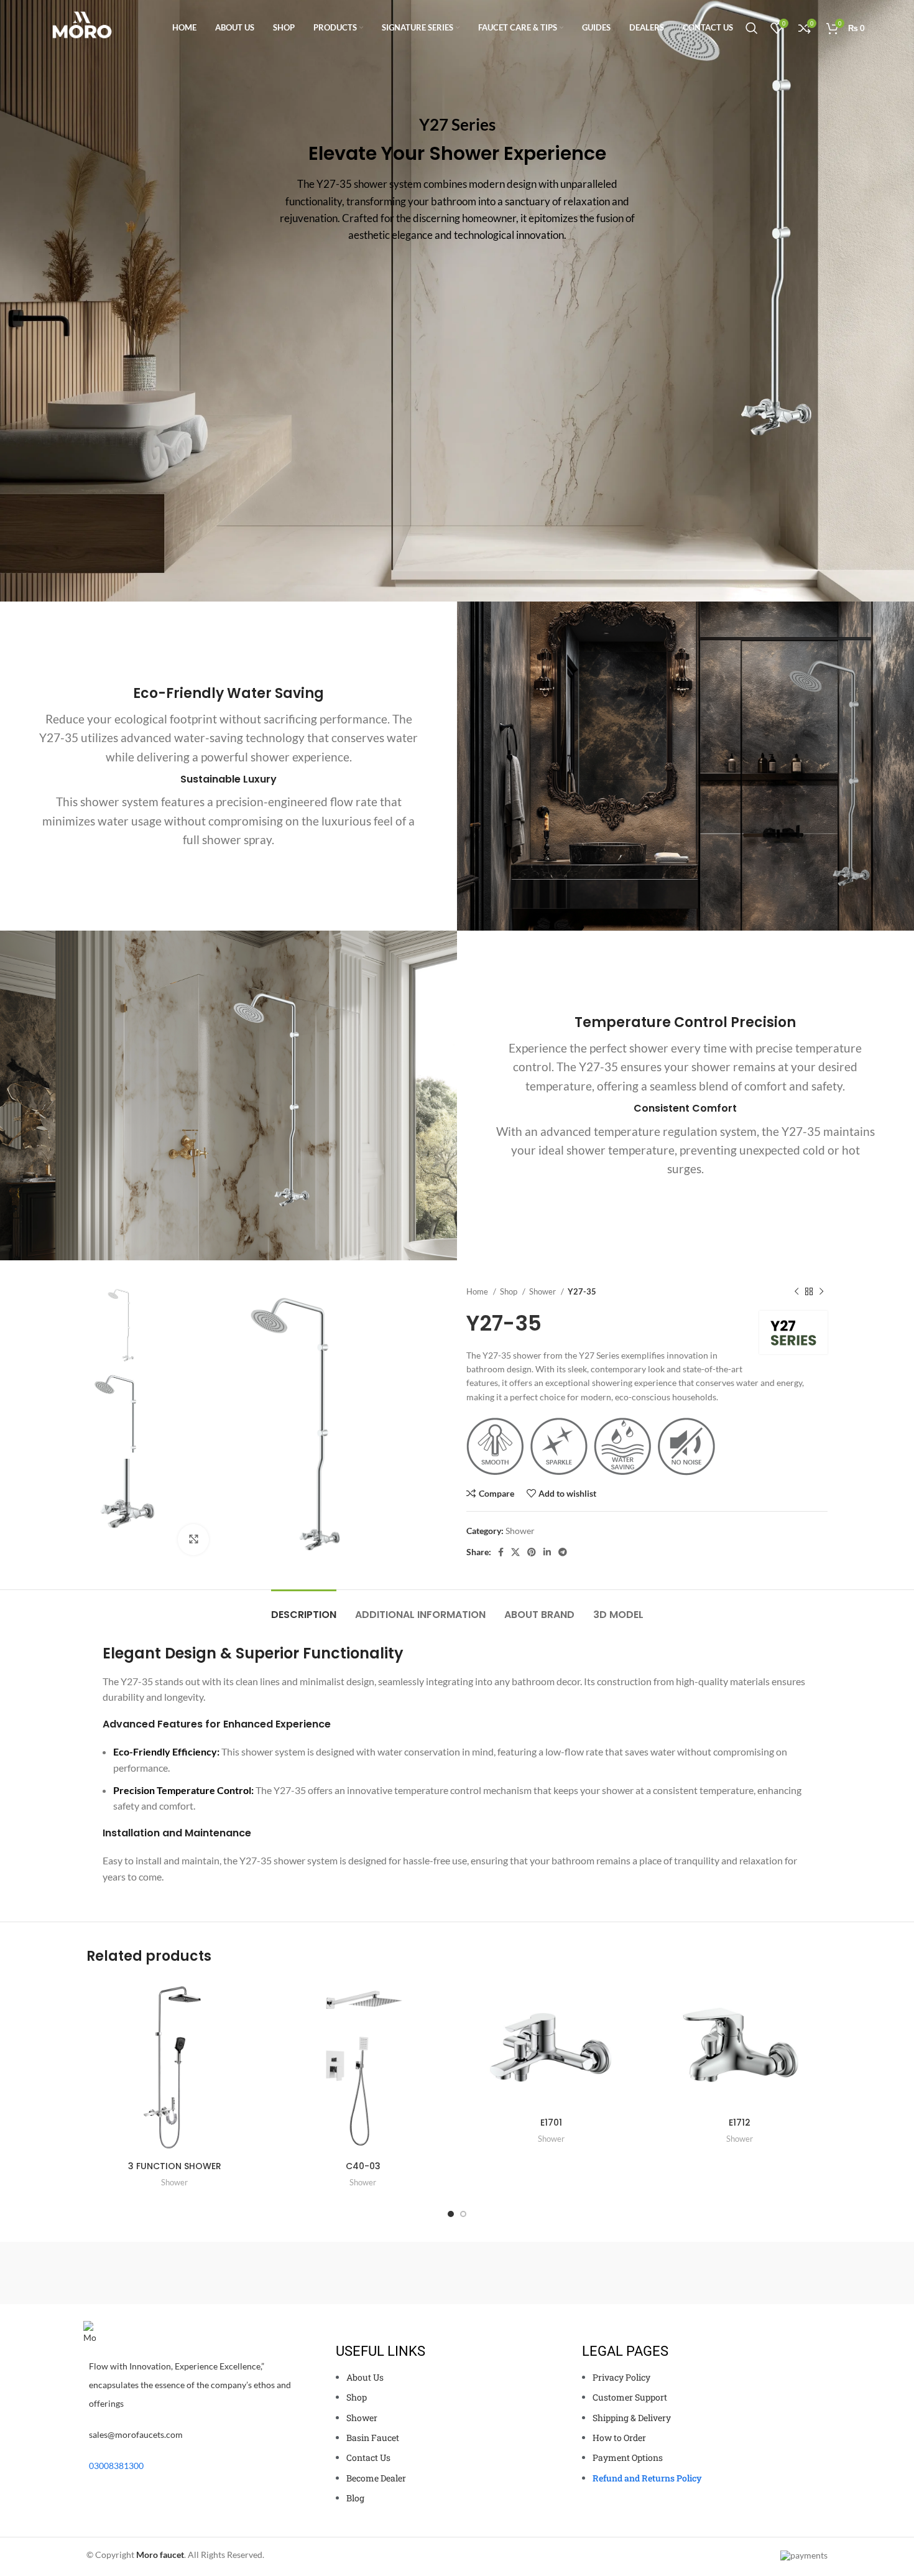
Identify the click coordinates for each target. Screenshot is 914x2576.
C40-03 (363, 2166)
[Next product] (821, 1291)
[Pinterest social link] (532, 1552)
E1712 (740, 2123)
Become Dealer (376, 2478)
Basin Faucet (373, 2438)
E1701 (551, 2123)
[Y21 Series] (351, 2273)
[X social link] (515, 1552)
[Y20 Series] (245, 2273)
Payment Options (628, 2457)
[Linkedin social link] (547, 1552)
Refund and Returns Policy (647, 2478)
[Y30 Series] (563, 2273)
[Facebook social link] (501, 1552)
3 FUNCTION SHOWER (175, 2166)
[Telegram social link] (563, 1552)
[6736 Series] (668, 2273)
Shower (543, 1291)
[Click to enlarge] (193, 1540)
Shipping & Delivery (632, 2418)
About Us (365, 2377)
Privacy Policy (621, 2377)
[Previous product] (796, 1291)
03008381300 (116, 2466)
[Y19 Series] (139, 2273)
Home (478, 1291)
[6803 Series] (775, 2273)
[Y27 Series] (457, 2273)
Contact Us (368, 2457)
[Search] (752, 28)
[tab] (304, 1608)
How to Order (619, 2438)
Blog (355, 2498)
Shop (510, 1291)
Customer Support (630, 2397)
